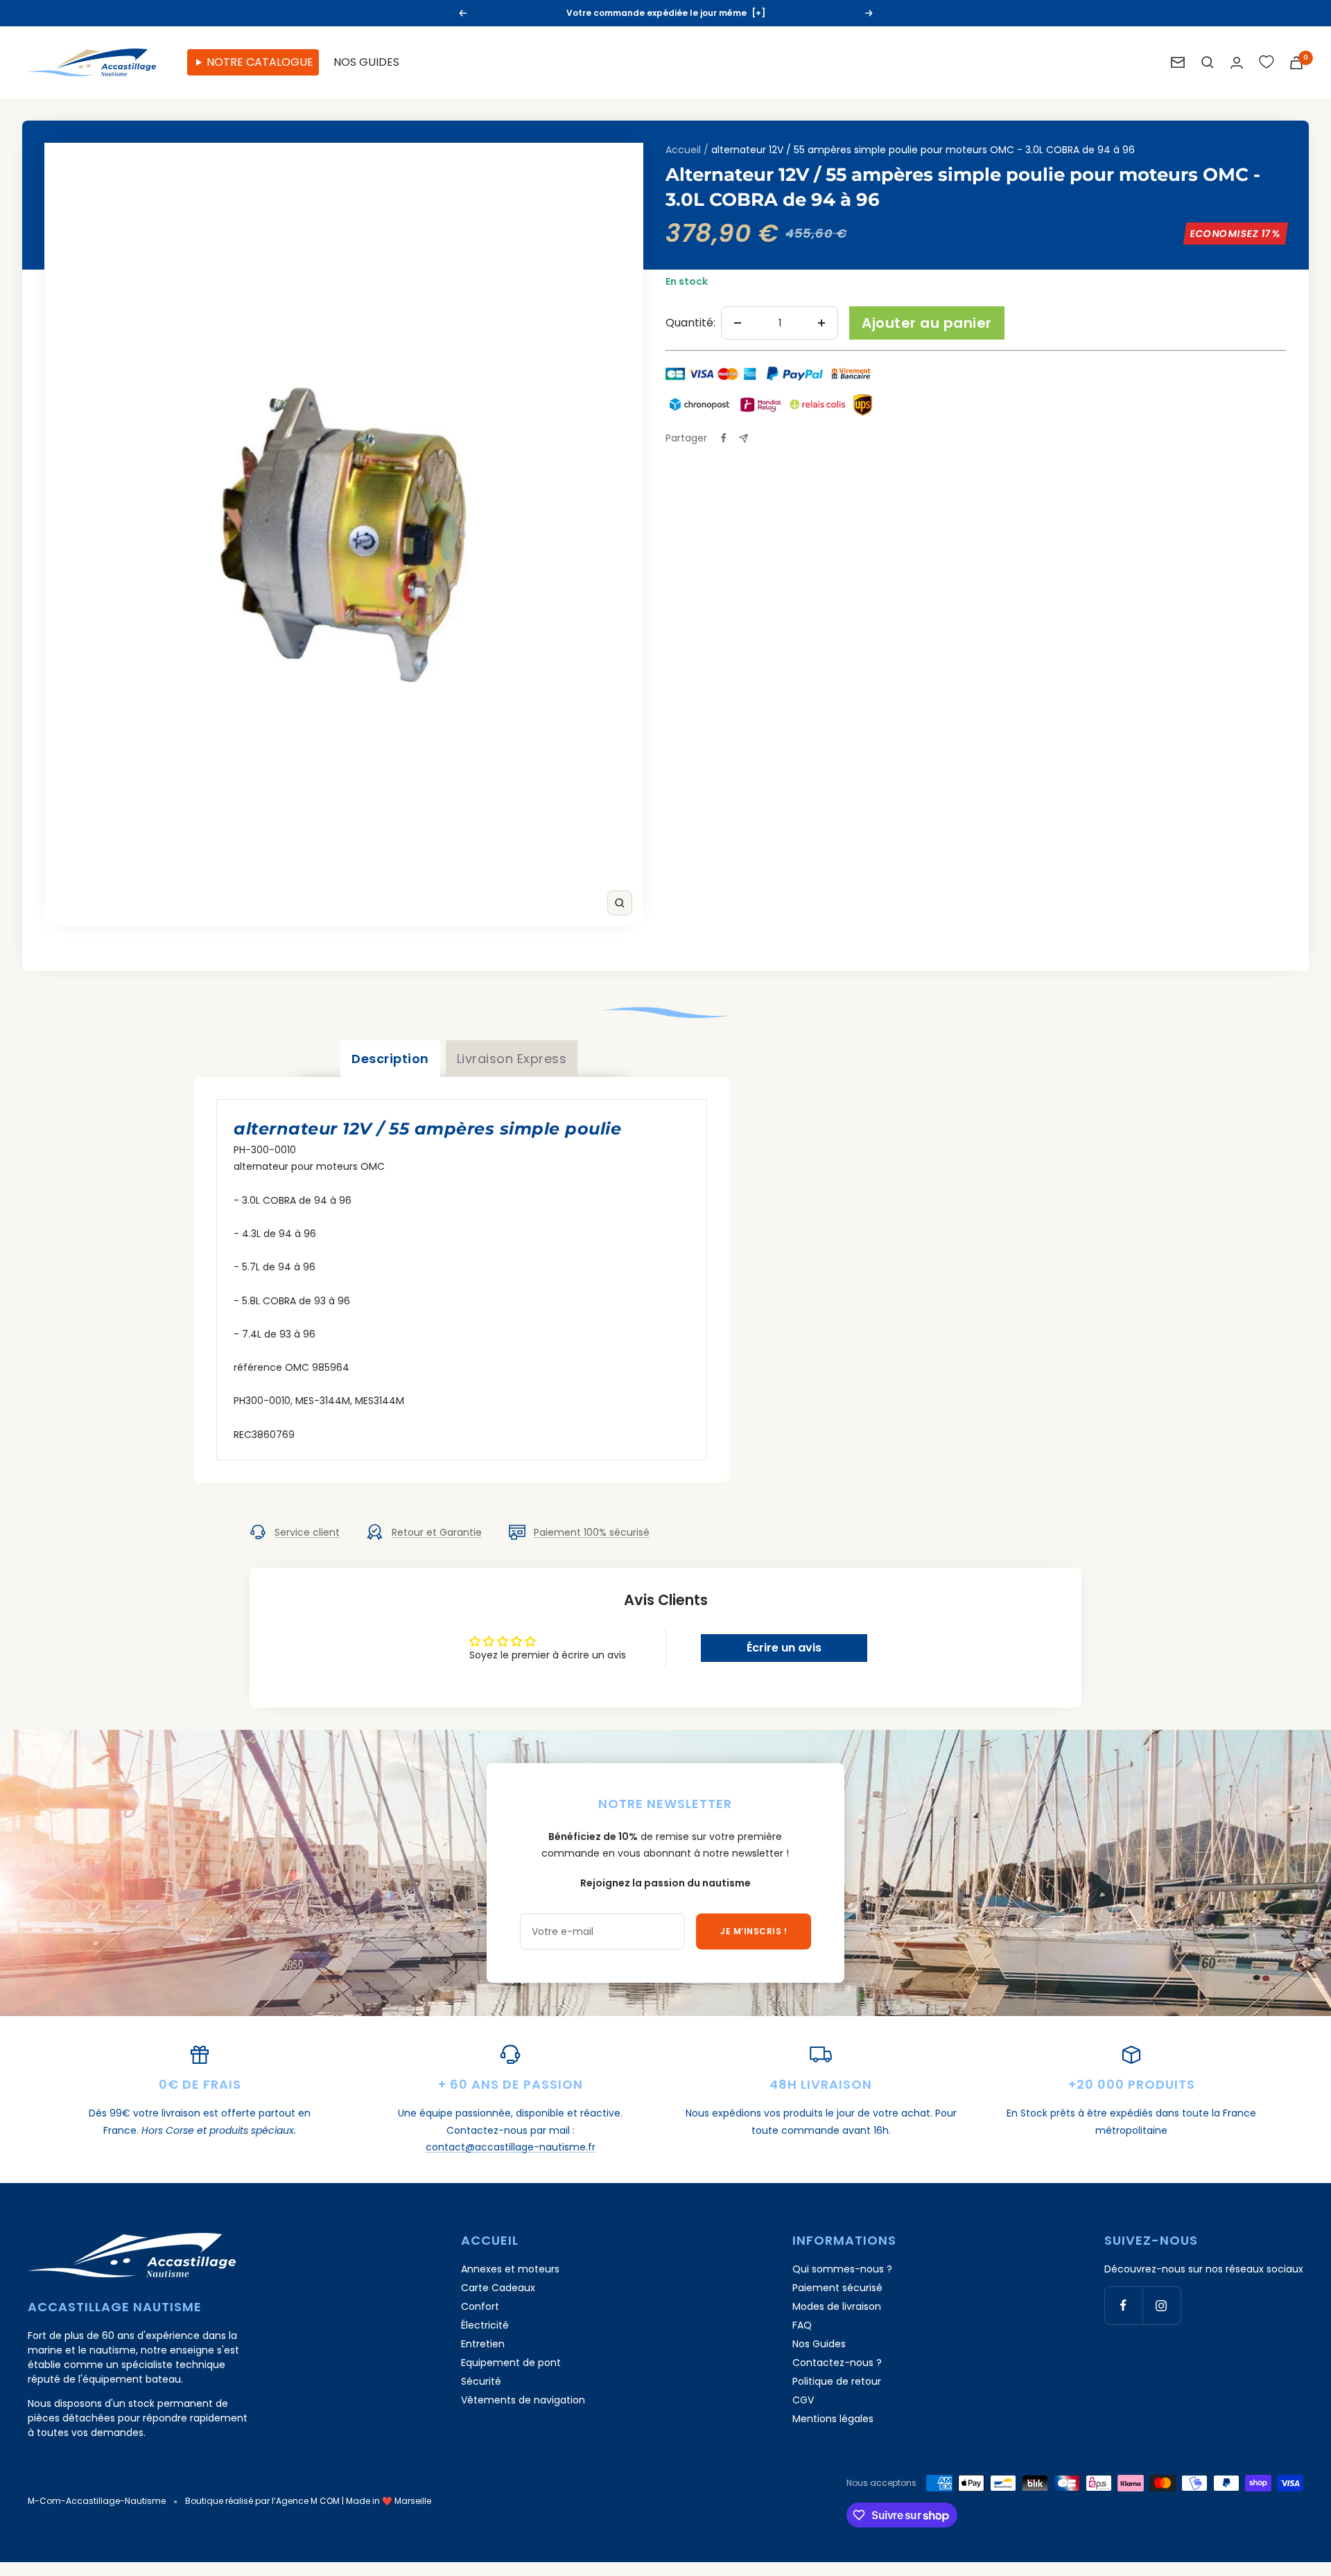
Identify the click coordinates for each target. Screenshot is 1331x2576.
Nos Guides (819, 2344)
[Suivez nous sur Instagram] (1162, 2305)
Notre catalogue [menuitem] (260, 62)
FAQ (802, 2325)
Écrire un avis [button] (784, 1648)
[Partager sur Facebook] (724, 438)
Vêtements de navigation (523, 2400)
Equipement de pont (511, 2363)
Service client (307, 1532)
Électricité (485, 2325)
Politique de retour (837, 2381)
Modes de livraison (837, 2306)
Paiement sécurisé (837, 2288)
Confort (480, 2306)
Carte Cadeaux (498, 2288)
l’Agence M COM (306, 2501)
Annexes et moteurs (510, 2269)
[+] (758, 13)
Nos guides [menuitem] (366, 62)
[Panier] (1296, 63)
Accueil (683, 150)
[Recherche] (1208, 62)
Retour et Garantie (437, 1532)
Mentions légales (833, 2419)
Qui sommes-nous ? (842, 2269)
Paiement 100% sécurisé (592, 1532)
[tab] (390, 1059)
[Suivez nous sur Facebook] (1123, 2305)
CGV (803, 2400)
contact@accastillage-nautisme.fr (511, 2147)
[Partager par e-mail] (743, 438)
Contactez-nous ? (837, 2363)
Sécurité (481, 2381)
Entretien (483, 2344)
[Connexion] (1237, 63)
